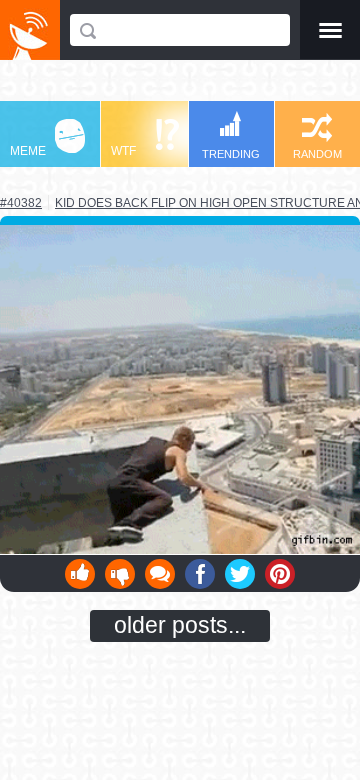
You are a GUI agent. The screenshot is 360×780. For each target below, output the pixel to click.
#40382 (21, 203)
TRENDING (231, 154)
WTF (123, 151)
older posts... (180, 625)
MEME (28, 151)
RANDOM (317, 154)
